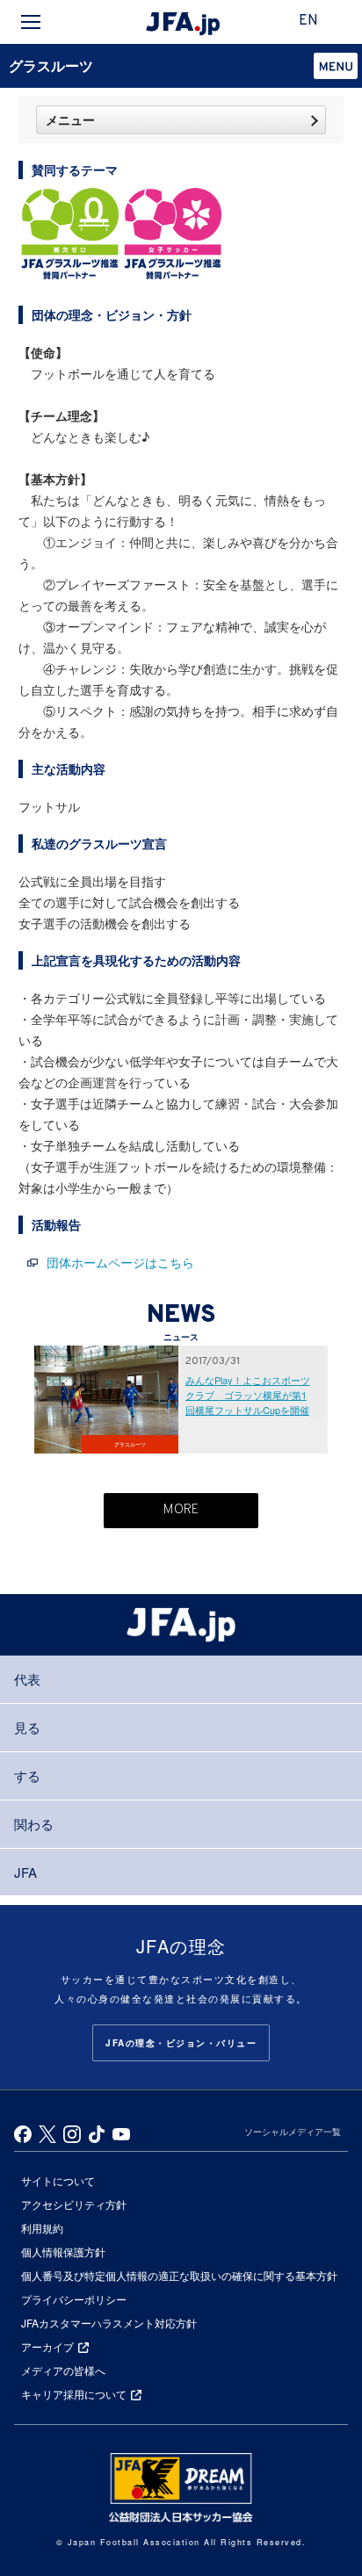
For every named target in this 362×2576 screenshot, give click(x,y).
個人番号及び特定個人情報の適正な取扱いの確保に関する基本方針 (179, 2275)
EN (308, 21)
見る (27, 1727)
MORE (181, 1510)
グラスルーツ (51, 65)
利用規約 (42, 2228)
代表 (27, 1679)
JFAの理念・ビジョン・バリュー (181, 2043)
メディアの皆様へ (63, 2370)
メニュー (70, 119)
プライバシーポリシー (74, 2299)
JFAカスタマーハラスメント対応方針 (109, 2323)
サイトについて (58, 2180)
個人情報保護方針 (63, 2251)
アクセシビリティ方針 (74, 2204)
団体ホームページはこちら (120, 1262)
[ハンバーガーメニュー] (31, 22)
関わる (34, 1824)
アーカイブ (47, 2346)
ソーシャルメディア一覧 (293, 2132)
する (27, 1775)
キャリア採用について (74, 2394)
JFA (25, 1872)
